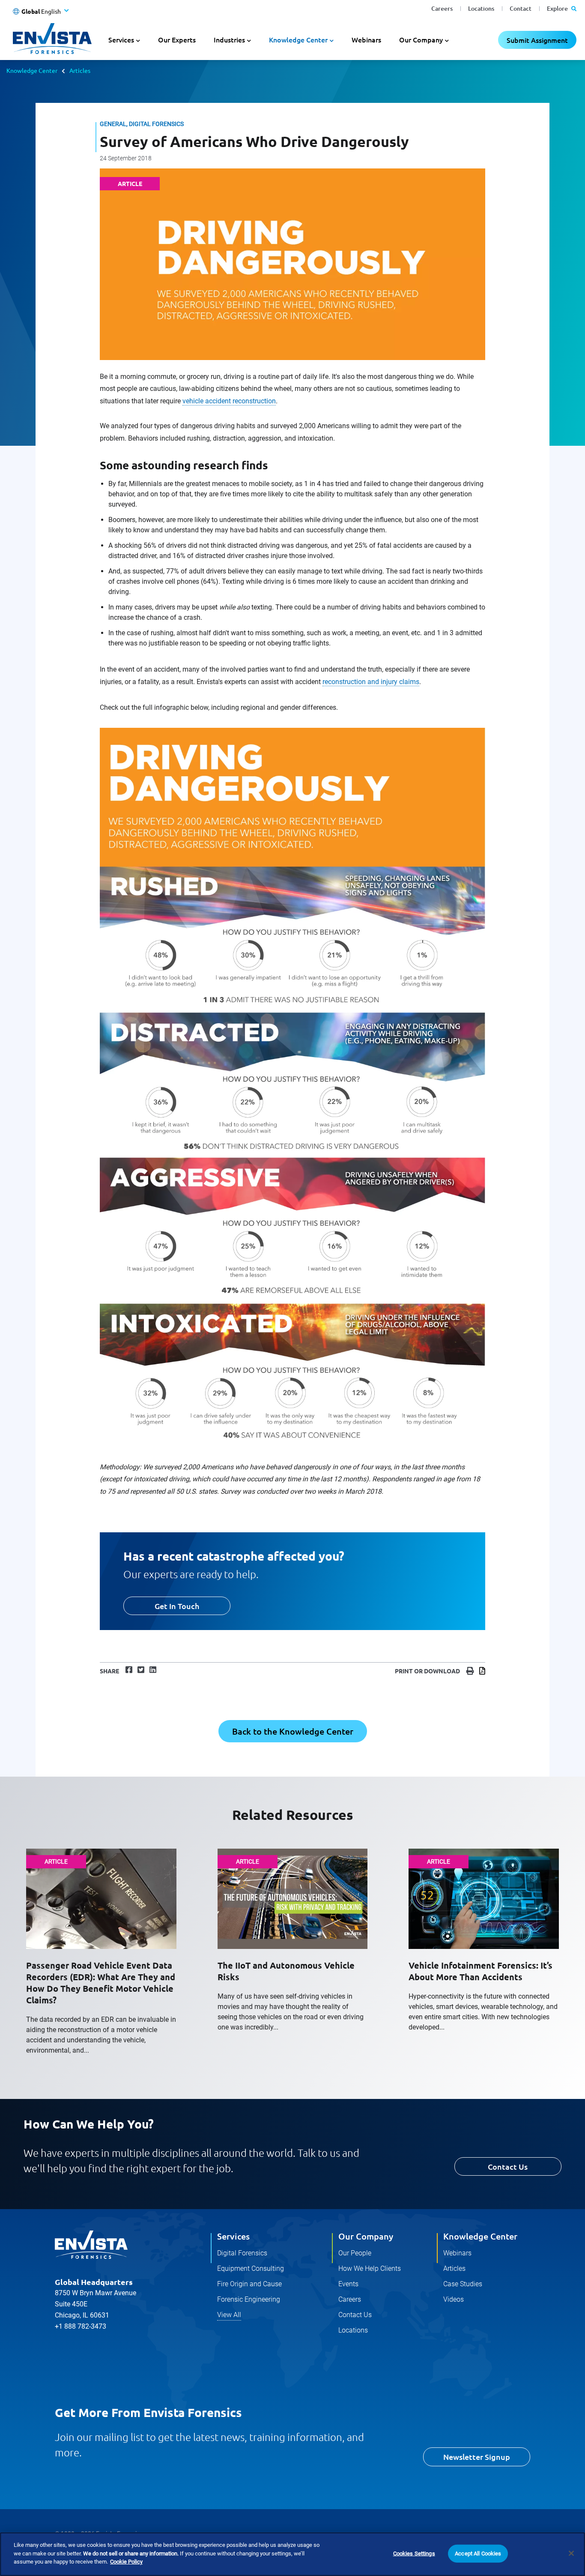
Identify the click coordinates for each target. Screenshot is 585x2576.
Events (348, 2284)
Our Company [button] (421, 39)
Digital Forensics (242, 2253)
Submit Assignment (537, 40)
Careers (442, 8)
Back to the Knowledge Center (293, 1731)
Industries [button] (229, 39)
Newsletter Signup (477, 2457)
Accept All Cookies (478, 2553)
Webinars (366, 39)
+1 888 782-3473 (81, 2326)
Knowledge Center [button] (298, 39)
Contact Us (508, 2166)
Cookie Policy (126, 2562)
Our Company (366, 2236)
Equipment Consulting (251, 2268)
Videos (454, 2299)
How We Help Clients (370, 2268)
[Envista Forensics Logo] (91, 2245)
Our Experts (177, 39)
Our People (355, 2253)
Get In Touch (177, 1606)
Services (233, 2236)
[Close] (571, 2553)
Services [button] (121, 39)
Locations (481, 8)
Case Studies (463, 2284)
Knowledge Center (32, 70)
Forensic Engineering (249, 2299)
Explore (558, 8)
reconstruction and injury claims (371, 682)
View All (229, 2315)
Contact (521, 8)
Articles (80, 70)
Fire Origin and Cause (249, 2284)
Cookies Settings (414, 2553)
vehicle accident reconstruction (229, 401)
